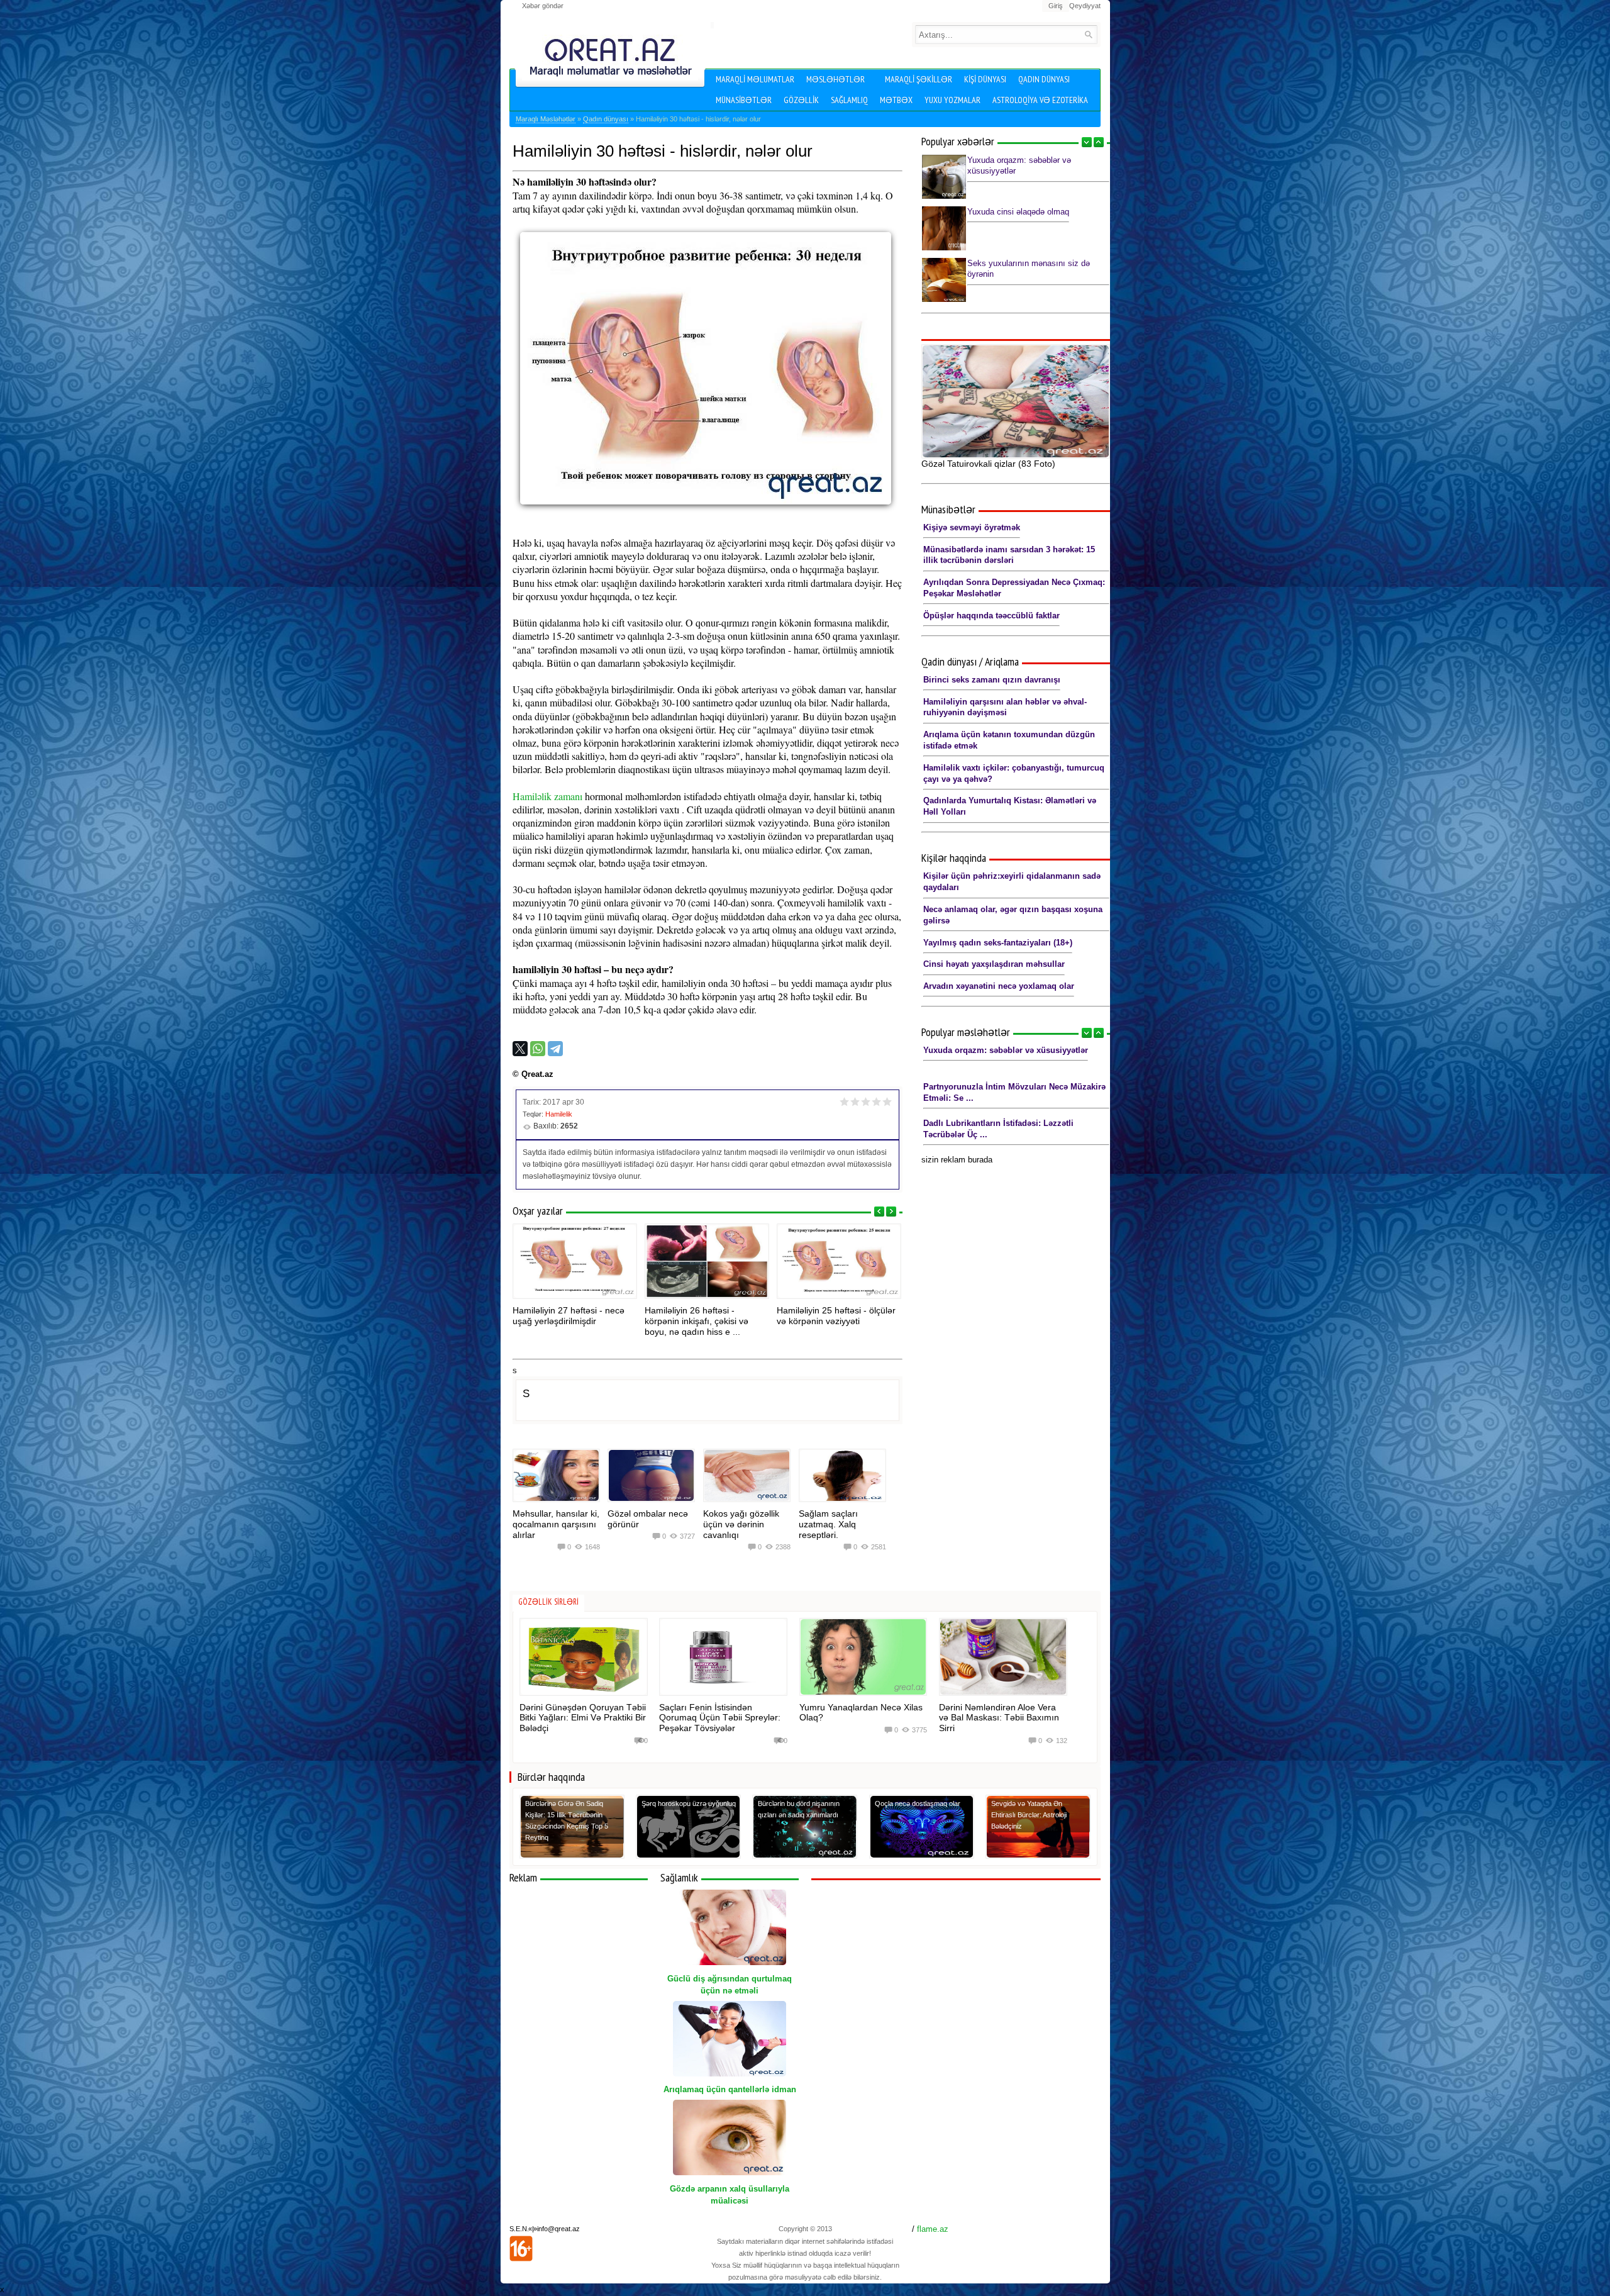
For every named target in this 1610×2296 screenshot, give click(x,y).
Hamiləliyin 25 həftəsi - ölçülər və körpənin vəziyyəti (836, 1316)
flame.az (933, 2229)
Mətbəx (896, 100)
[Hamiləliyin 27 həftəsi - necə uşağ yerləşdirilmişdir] (575, 1261)
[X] (520, 1049)
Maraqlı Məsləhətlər (546, 119)
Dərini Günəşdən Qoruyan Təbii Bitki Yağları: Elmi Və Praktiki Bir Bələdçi (583, 1718)
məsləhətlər (836, 79)
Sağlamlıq (849, 100)
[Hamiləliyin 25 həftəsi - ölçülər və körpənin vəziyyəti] (839, 1261)
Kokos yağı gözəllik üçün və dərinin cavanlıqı (741, 1524)
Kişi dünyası (985, 79)
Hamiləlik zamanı (547, 796)
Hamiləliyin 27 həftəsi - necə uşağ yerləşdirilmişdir (569, 1316)
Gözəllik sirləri (548, 1602)
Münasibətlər (744, 100)
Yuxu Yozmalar (952, 100)
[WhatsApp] (538, 1049)
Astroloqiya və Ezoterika (1040, 100)
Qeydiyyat (1085, 6)
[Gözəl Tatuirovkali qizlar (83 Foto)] (1016, 401)
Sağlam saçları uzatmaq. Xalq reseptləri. (828, 1524)
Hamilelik (559, 1114)
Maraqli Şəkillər (919, 79)
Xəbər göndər (543, 6)
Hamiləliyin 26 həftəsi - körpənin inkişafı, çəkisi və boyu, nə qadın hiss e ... (697, 1321)
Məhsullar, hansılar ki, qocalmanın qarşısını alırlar (556, 1524)
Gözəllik (801, 100)
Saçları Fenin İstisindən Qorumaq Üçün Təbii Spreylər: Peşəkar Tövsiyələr (720, 1718)
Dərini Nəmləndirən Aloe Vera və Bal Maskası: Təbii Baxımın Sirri (999, 1718)
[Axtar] (1088, 34)
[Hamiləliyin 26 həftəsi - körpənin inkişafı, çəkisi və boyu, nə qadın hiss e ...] (707, 1261)
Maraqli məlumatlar (755, 79)
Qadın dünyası (1044, 79)
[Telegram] (555, 1049)
